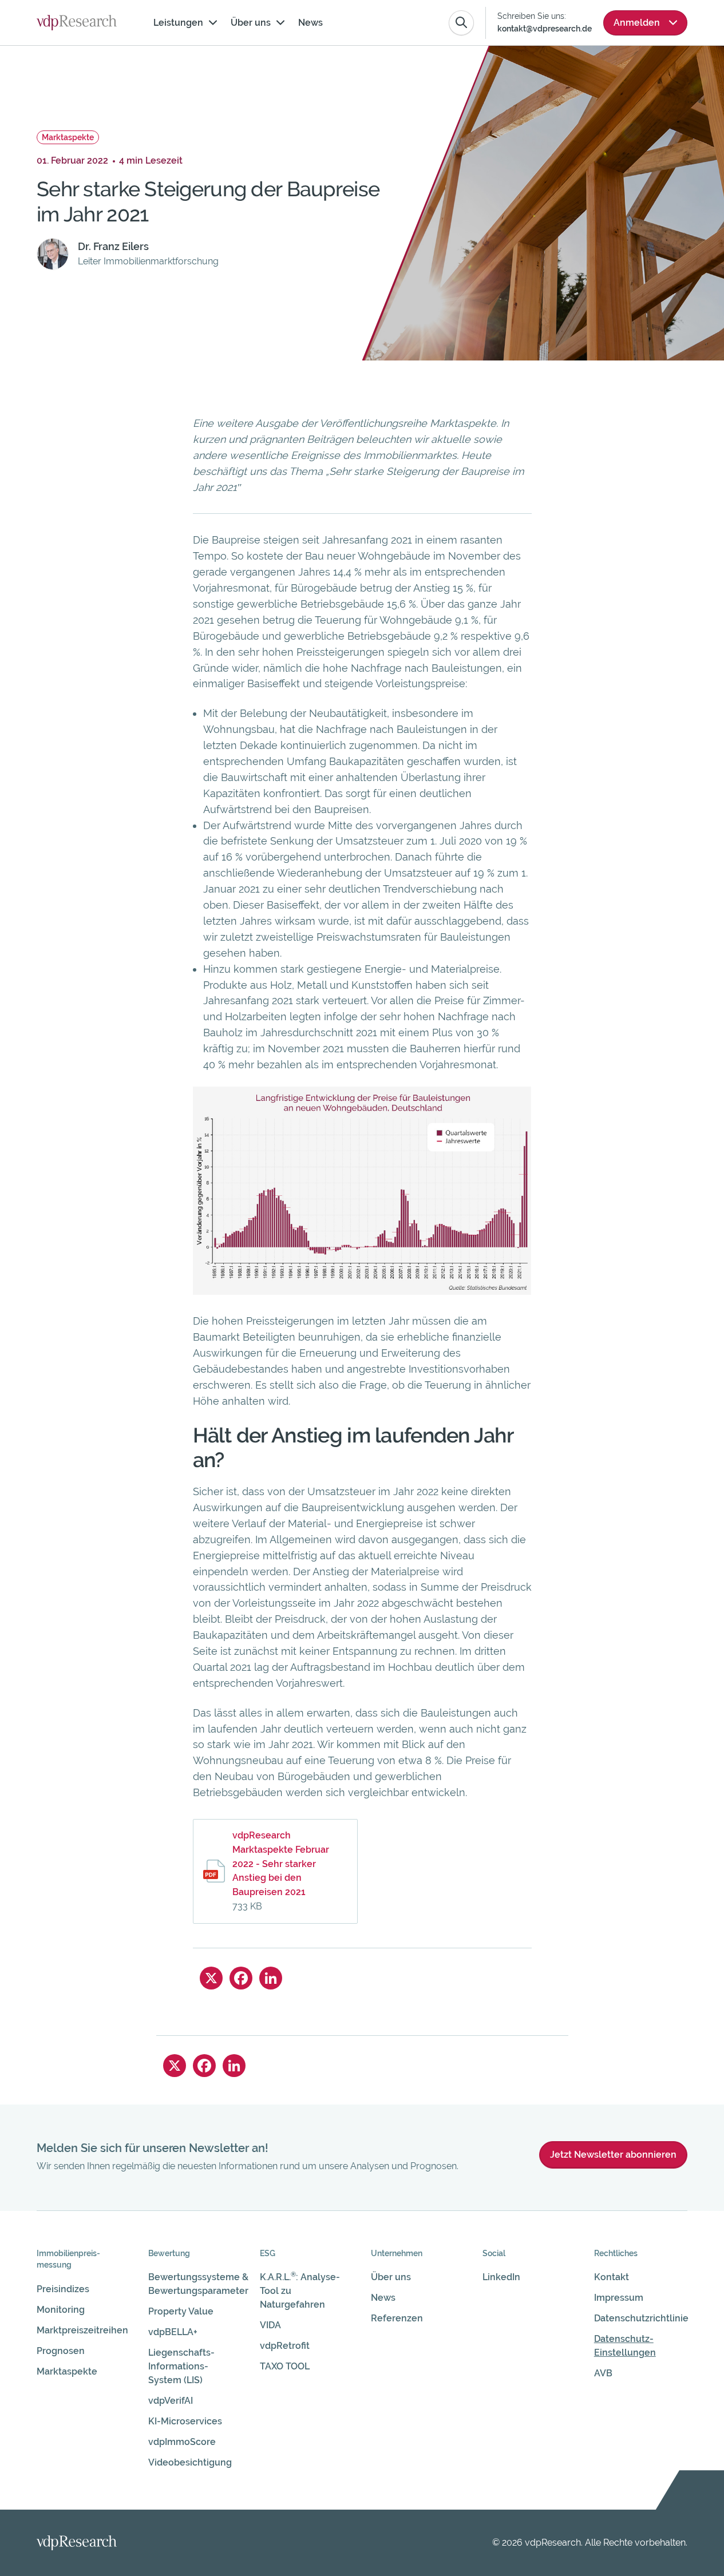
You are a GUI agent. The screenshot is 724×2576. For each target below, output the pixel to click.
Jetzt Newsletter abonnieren (613, 2155)
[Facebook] (241, 1978)
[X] (211, 1978)
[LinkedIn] (271, 1978)
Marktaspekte (68, 137)
